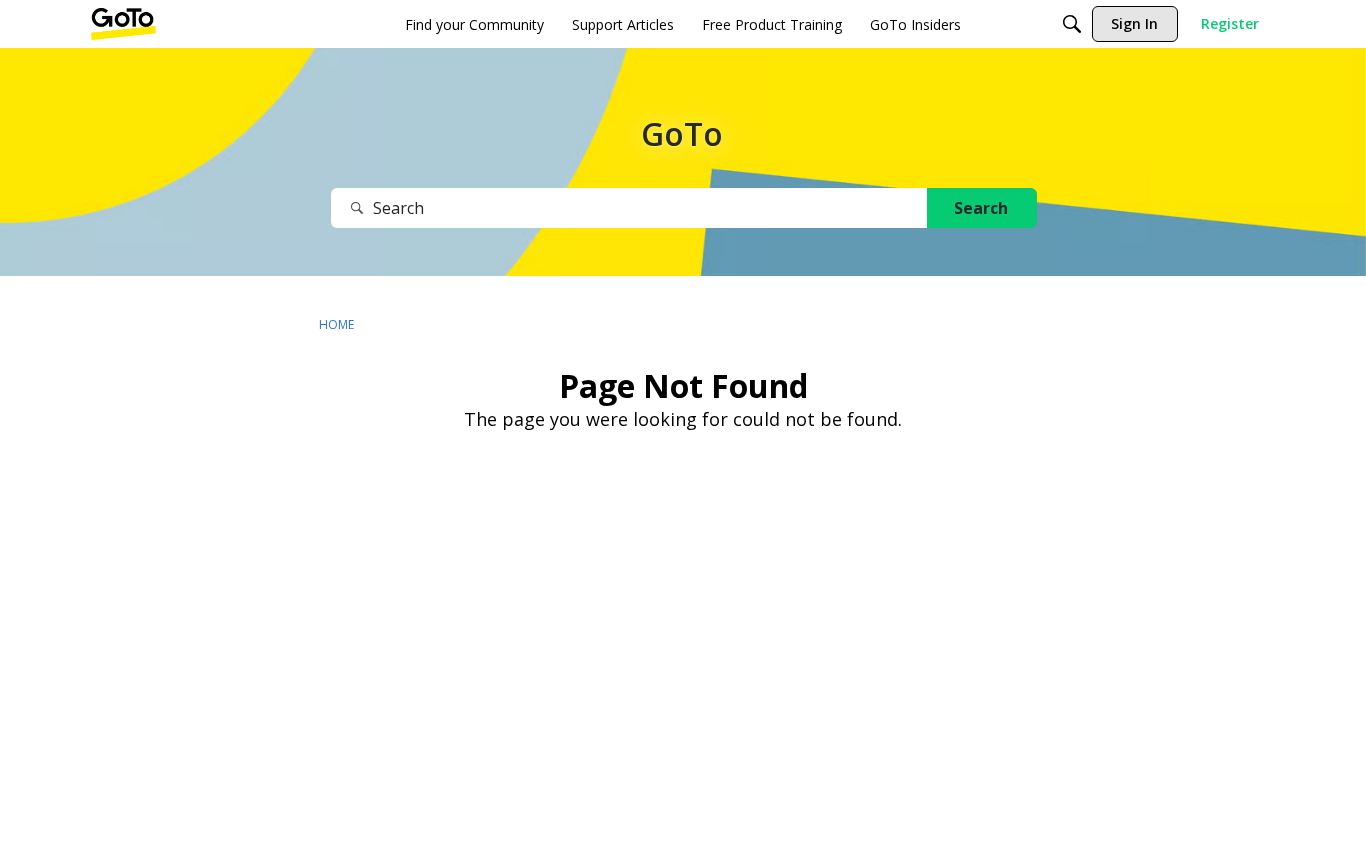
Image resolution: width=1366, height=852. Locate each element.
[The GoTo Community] (123, 24)
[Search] (1072, 24)
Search (981, 208)
